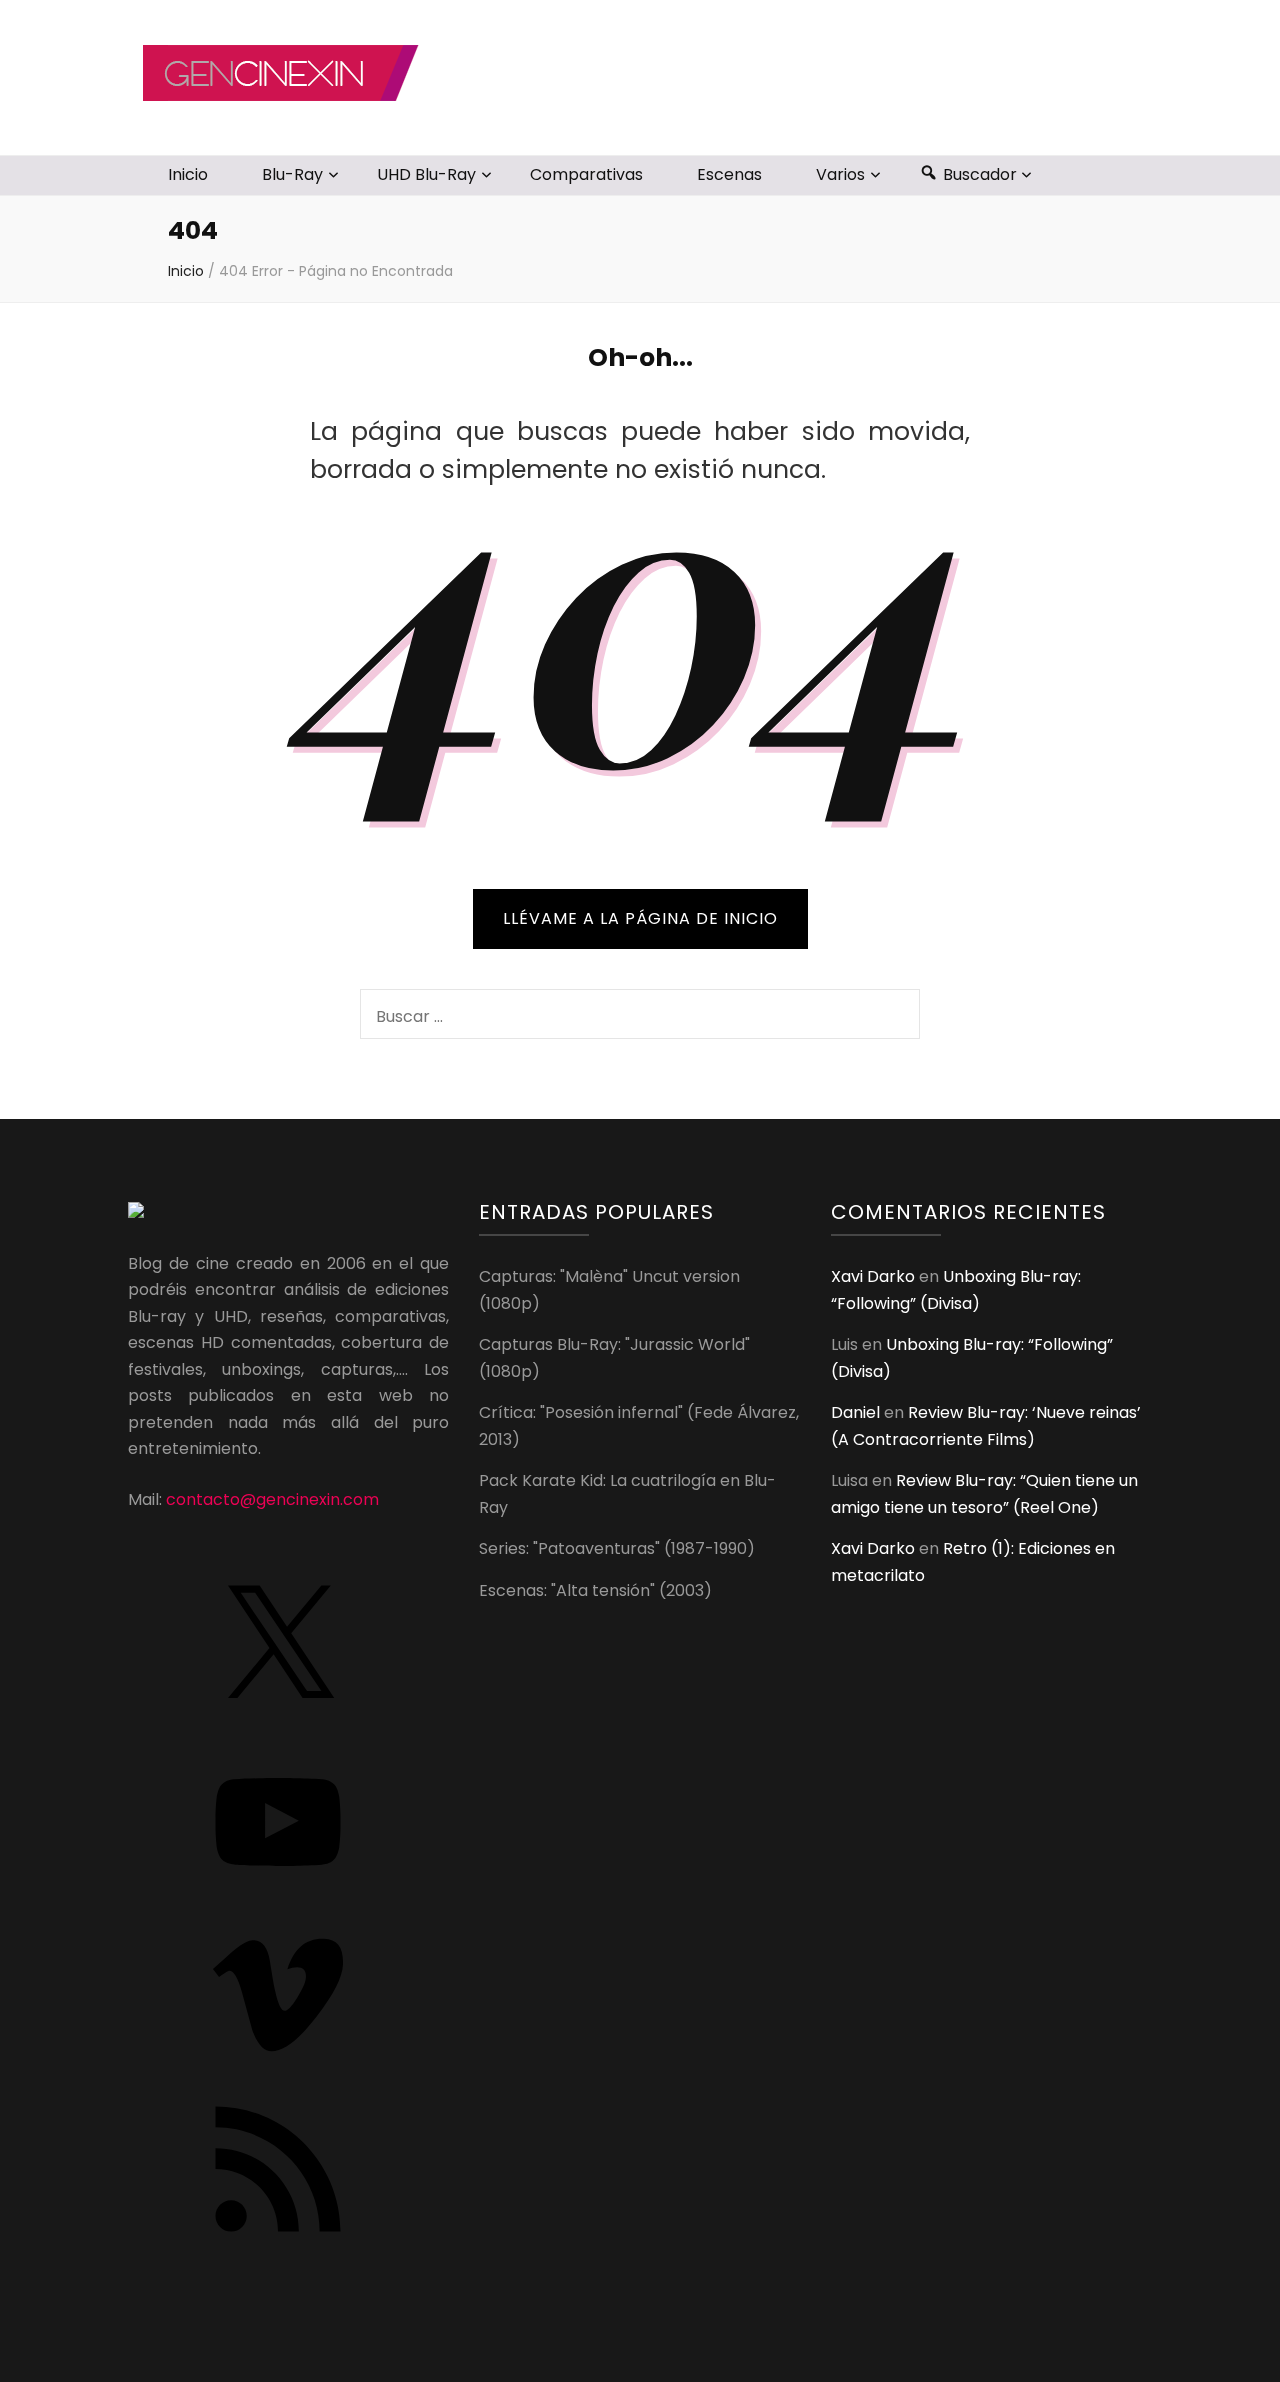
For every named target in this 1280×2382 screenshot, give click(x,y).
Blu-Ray (292, 174)
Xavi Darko (873, 1276)
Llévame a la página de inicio (640, 918)
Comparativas (586, 174)
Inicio (188, 174)
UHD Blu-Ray (426, 174)
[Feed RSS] (278, 2238)
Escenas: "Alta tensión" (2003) (595, 1590)
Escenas (729, 174)
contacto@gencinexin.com (272, 1499)
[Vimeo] (278, 2064)
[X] (278, 1717)
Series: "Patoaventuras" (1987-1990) (617, 1548)
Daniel (855, 1412)
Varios (840, 174)
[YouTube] (278, 1891)
